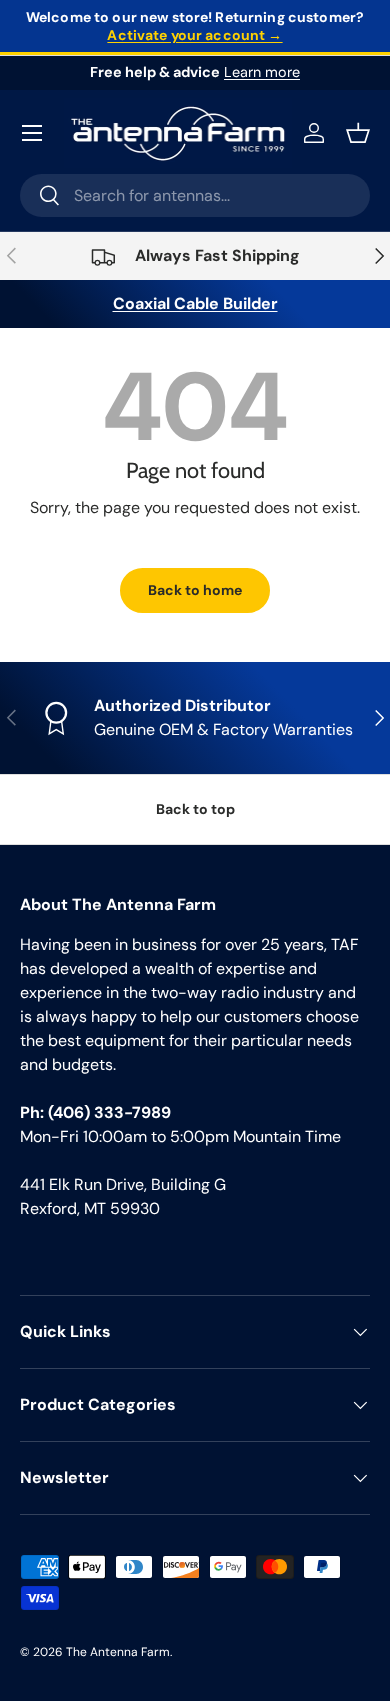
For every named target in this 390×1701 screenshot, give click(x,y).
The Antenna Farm (118, 1652)
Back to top (195, 809)
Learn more (262, 72)
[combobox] (195, 195)
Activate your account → (194, 35)
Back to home (195, 590)
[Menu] (32, 133)
